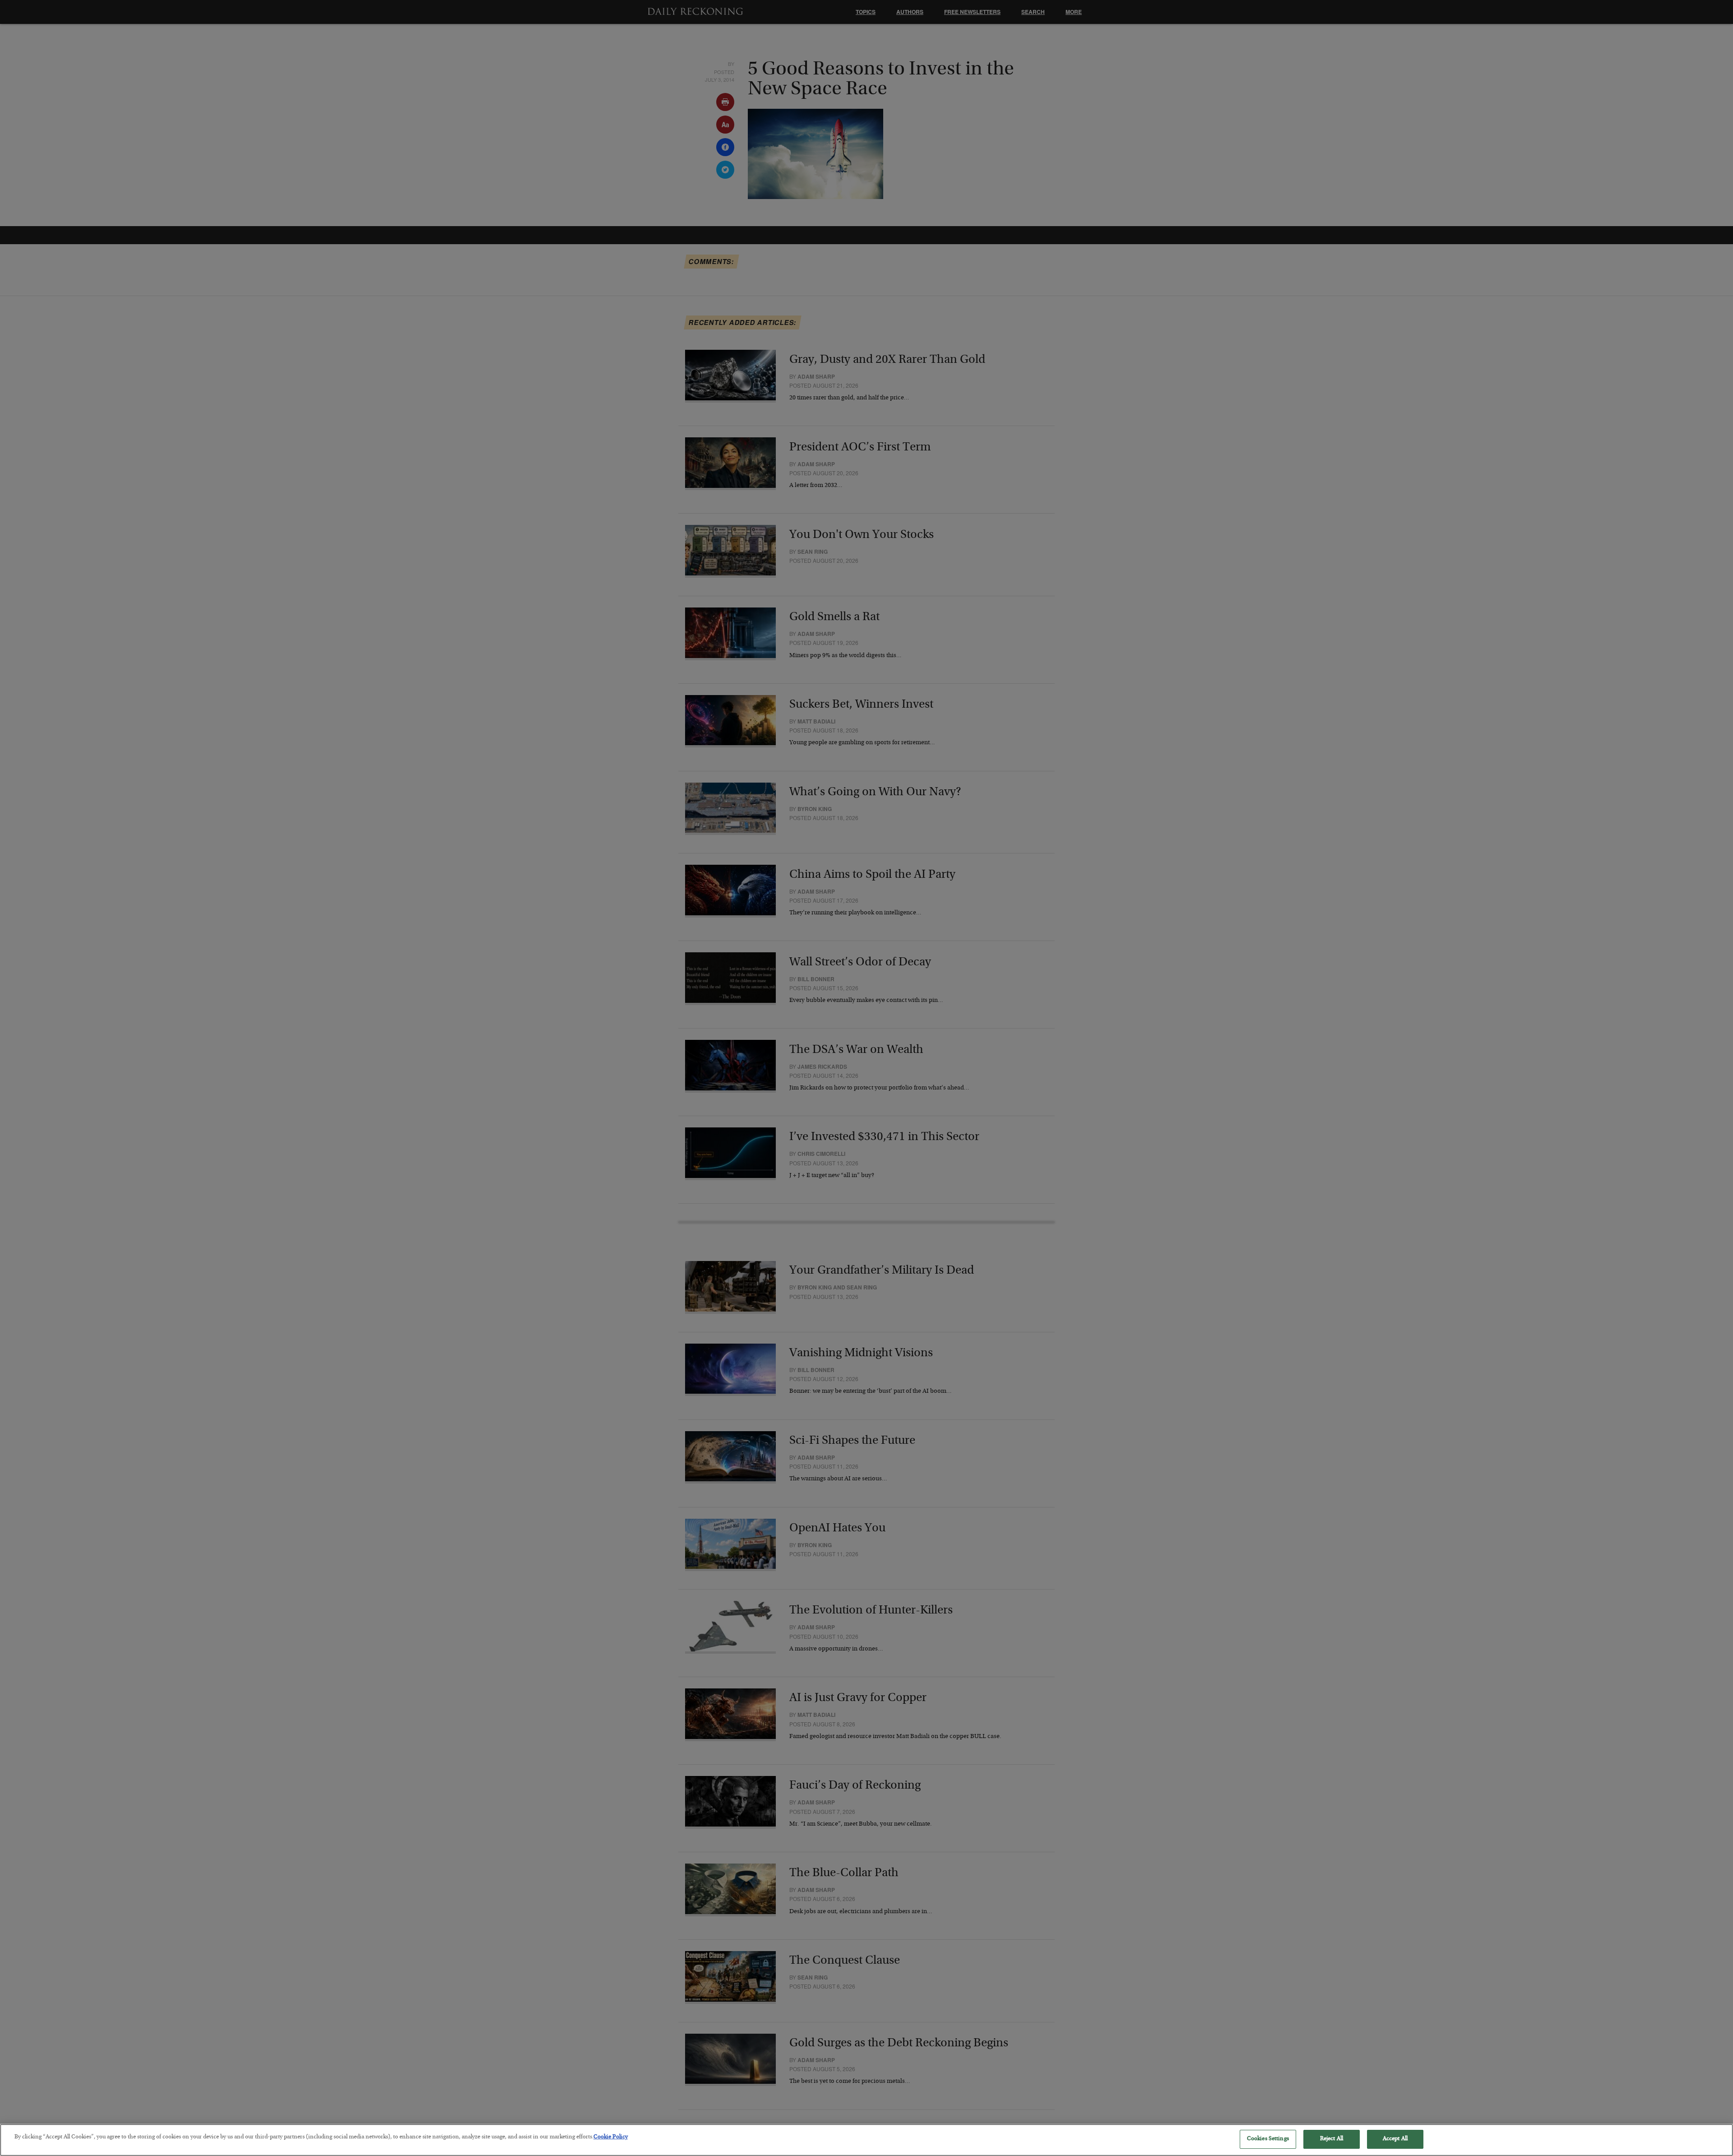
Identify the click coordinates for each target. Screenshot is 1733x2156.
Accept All (1395, 2139)
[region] (866, 2140)
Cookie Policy (611, 2137)
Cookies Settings (1268, 2139)
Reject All (1332, 2139)
